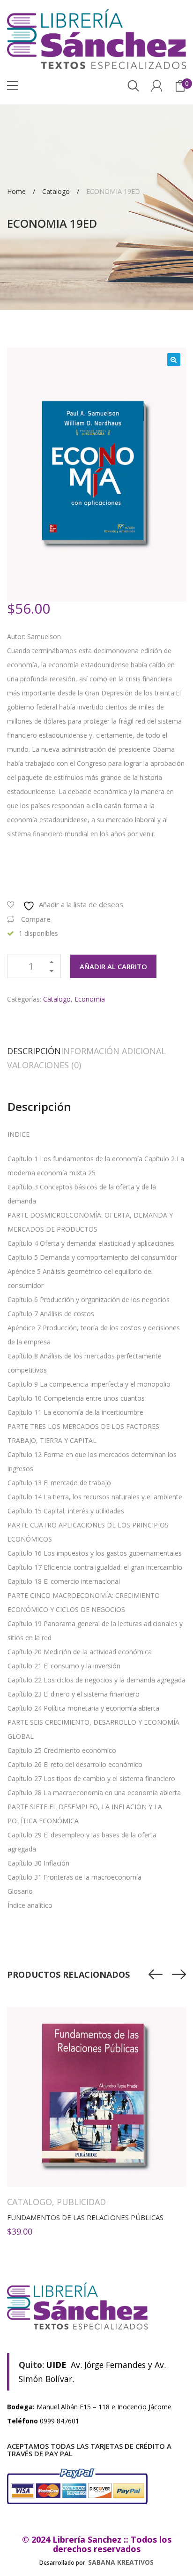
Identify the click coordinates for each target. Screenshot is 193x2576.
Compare (36, 919)
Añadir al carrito (113, 966)
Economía (90, 999)
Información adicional (113, 1051)
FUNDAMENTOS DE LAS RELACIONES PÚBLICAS (85, 2217)
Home (16, 191)
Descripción (34, 1051)
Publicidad (81, 2202)
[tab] (34, 1051)
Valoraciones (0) (44, 1065)
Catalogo (56, 191)
